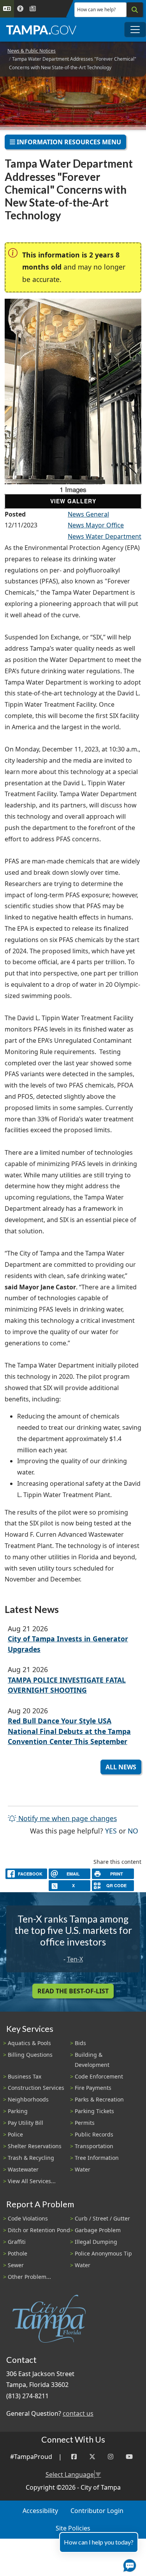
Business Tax (25, 2076)
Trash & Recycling (31, 2158)
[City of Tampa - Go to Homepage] (41, 30)
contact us (78, 2413)
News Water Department (105, 536)
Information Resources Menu (68, 142)
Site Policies (73, 2528)
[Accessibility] (20, 9)
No (133, 1831)
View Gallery (73, 501)
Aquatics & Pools (29, 2043)
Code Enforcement (99, 2076)
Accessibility (40, 2511)
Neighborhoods (28, 2099)
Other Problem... (29, 2277)
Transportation (94, 2146)
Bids (80, 2043)
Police (15, 2134)
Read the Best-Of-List (73, 1991)
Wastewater (23, 2169)
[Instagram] (111, 2457)
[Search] (135, 10)
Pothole (18, 2253)
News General (88, 514)
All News (121, 1767)
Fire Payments (93, 2088)
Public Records (94, 2134)
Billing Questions (30, 2055)
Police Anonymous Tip (103, 2253)
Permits (85, 2123)
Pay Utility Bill (26, 2123)
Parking (18, 2111)
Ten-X (75, 1959)
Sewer (16, 2265)
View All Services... (32, 2181)
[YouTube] (129, 2457)
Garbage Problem (98, 2230)
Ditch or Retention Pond (39, 2230)
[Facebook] (74, 2457)
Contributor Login (97, 2511)
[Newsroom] (33, 9)
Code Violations (28, 2218)
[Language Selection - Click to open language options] (7, 9)
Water (83, 2169)
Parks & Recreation (99, 2099)
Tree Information (97, 2158)
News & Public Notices (32, 51)
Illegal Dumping (96, 2242)
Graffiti (17, 2242)
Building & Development (92, 2059)
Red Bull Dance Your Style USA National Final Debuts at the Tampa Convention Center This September (69, 1731)
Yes (111, 1831)
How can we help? (96, 10)
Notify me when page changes (67, 1818)
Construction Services (36, 2088)
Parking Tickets (94, 2111)
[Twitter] (92, 2457)
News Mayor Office (96, 525)
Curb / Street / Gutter (102, 2218)
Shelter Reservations (35, 2146)
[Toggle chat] (128, 2564)
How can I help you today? (99, 2542)
